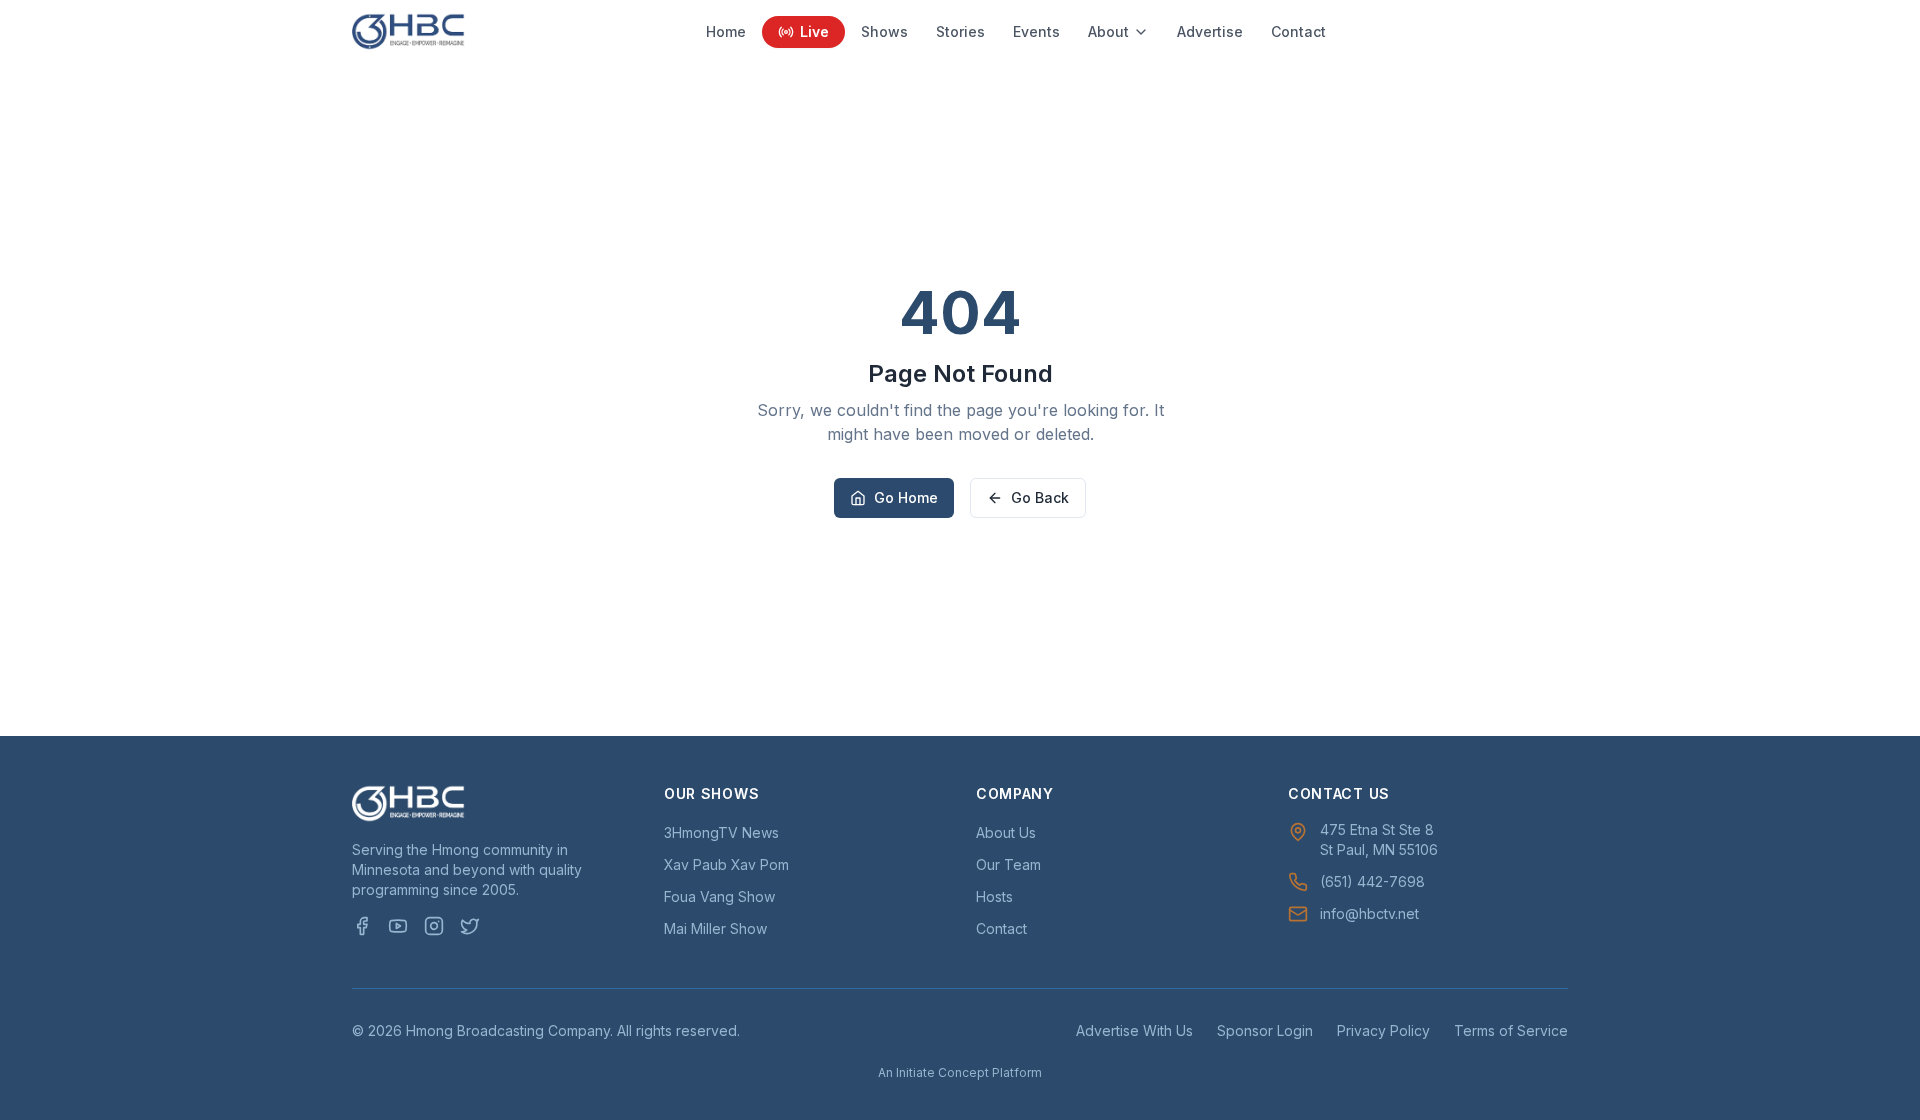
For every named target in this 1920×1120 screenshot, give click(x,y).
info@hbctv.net (1369, 913)
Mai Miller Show (715, 928)
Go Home (906, 497)
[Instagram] (434, 926)
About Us (1006, 832)
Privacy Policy (1383, 1030)
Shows (884, 31)
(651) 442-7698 (1372, 881)
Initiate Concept (942, 1072)
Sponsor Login (1265, 1030)
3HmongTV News (721, 832)
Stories (960, 31)
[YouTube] (398, 926)
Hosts (994, 896)
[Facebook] (362, 926)
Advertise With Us (1134, 1030)
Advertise (1210, 31)
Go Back (1040, 497)
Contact (1298, 31)
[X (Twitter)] (470, 926)
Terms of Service (1511, 1030)
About (1108, 31)
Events (1036, 31)
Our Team (1008, 864)
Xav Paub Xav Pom (726, 864)
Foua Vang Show (719, 896)
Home (726, 31)
